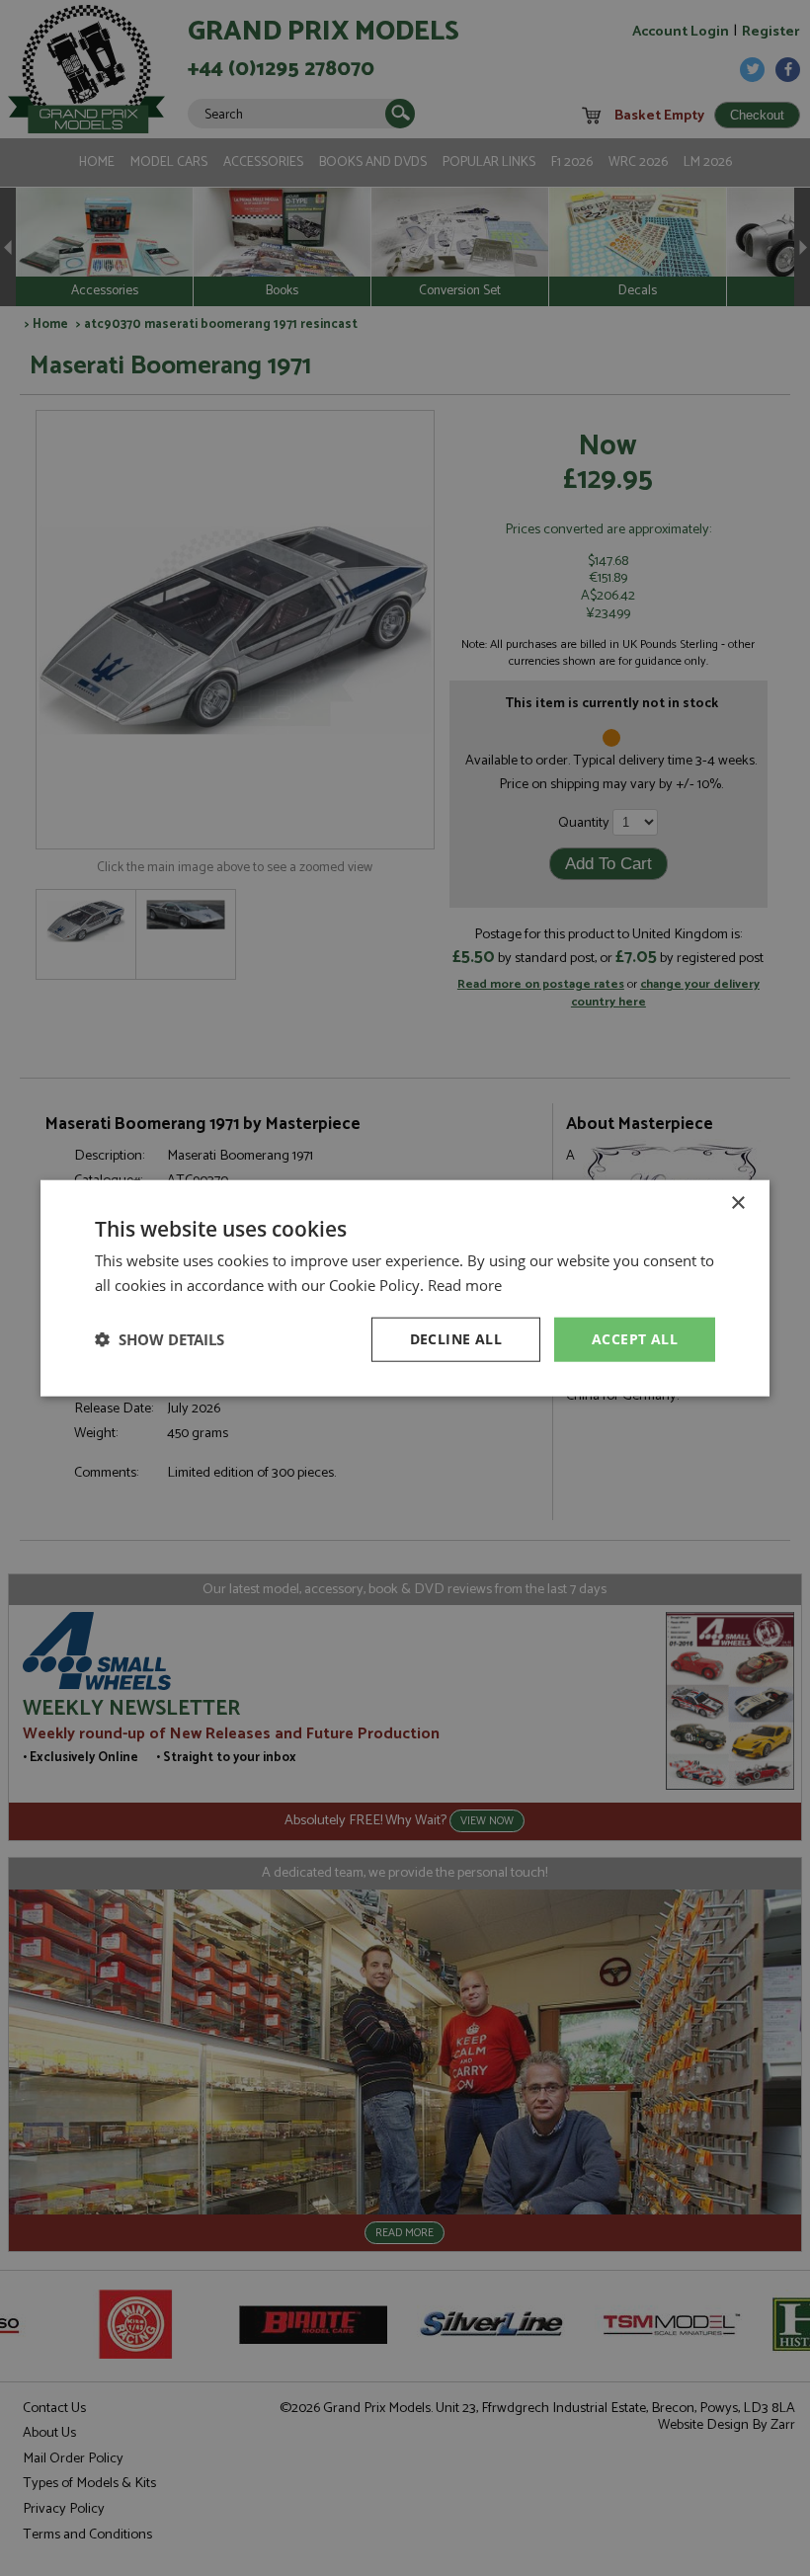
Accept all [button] (635, 1339)
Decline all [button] (456, 1339)
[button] (160, 1339)
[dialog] (405, 1288)
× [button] (737, 1204)
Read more (465, 1285)
